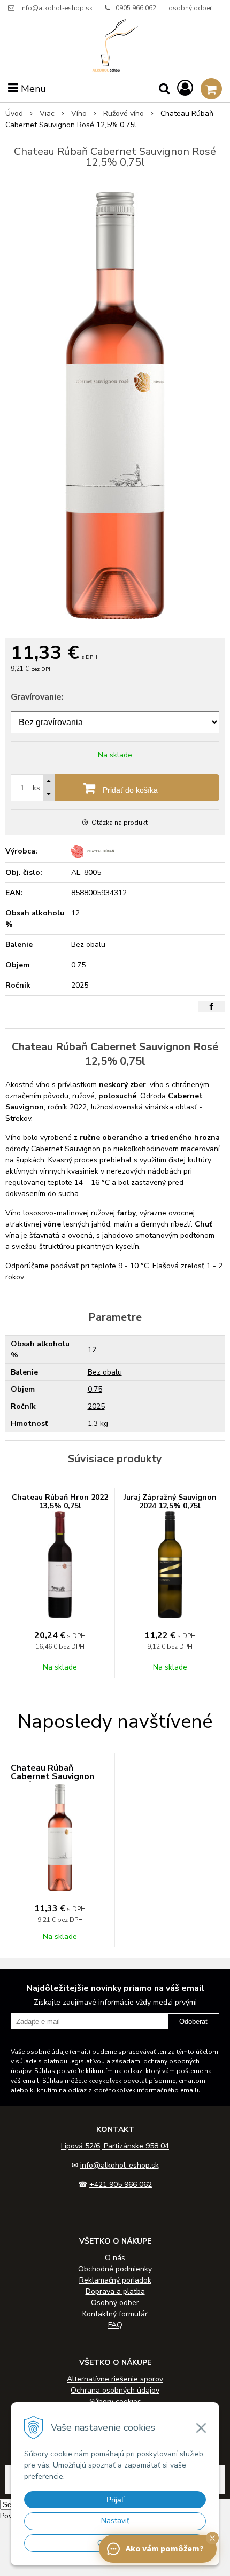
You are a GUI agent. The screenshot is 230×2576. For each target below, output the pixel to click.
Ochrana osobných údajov (115, 2390)
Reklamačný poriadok (115, 2280)
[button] (212, 2538)
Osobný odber (115, 2303)
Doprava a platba (115, 2291)
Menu (32, 89)
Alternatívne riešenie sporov (115, 2379)
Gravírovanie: (37, 697)
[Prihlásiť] (185, 88)
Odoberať (194, 2022)
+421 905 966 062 (121, 2185)
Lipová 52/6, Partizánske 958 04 (115, 2146)
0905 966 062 (136, 8)
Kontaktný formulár (115, 2314)
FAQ (115, 2325)
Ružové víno (124, 114)
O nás (115, 2258)
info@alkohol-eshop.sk (56, 8)
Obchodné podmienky (115, 2269)
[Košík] (211, 89)
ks (36, 788)
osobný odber (190, 8)
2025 (96, 1406)
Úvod (14, 114)
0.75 (95, 1389)
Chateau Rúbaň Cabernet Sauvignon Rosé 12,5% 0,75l (52, 1776)
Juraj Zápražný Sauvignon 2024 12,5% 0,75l (170, 1502)
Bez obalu (105, 1372)
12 (92, 1350)
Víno (79, 114)
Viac (47, 114)
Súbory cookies (115, 2402)
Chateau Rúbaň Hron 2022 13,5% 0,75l (60, 1502)
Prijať (115, 2500)
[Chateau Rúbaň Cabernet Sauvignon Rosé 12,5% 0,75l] (115, 406)
